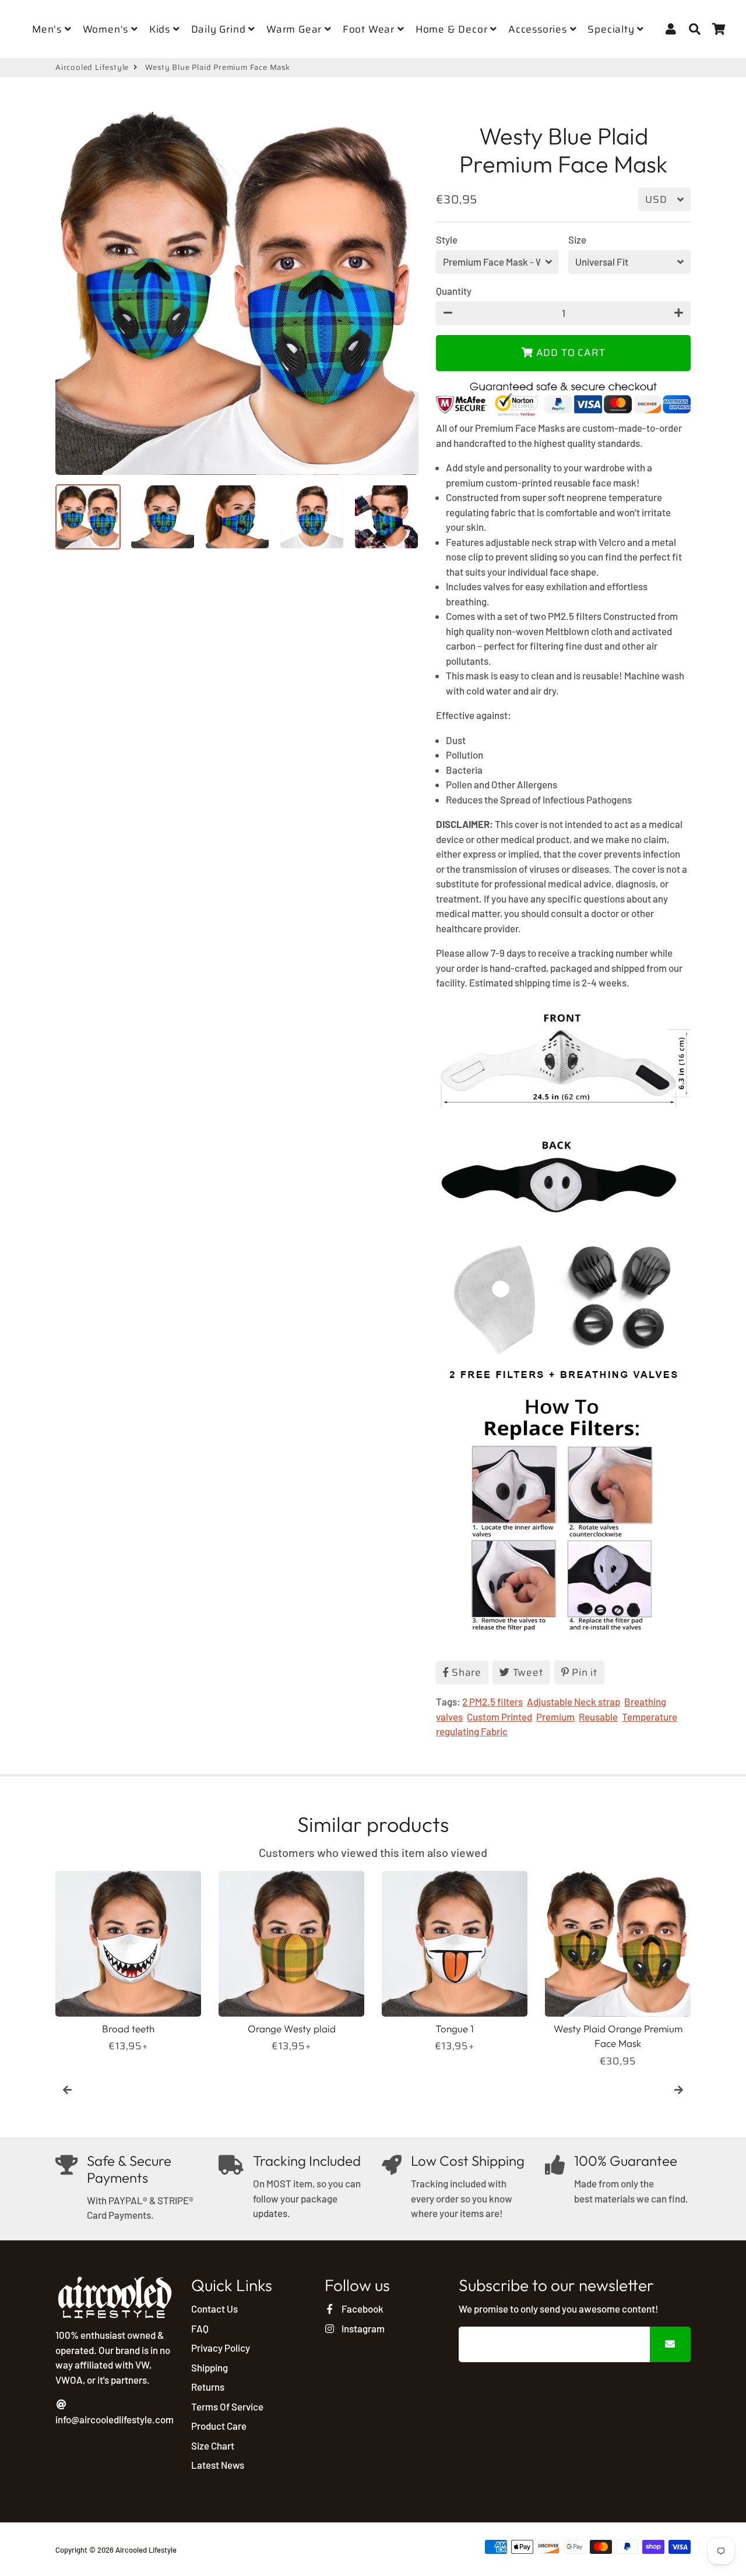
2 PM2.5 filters (492, 1701)
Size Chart (213, 2445)
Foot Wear (370, 29)
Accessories (539, 29)
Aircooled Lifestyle (92, 68)
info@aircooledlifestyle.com (115, 2419)
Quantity (454, 291)
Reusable (598, 1717)
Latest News (218, 2465)
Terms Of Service (227, 2406)
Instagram (362, 2328)
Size (577, 239)
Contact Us (214, 2309)
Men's (48, 29)
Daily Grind (220, 29)
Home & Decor (453, 29)
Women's (107, 29)
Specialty (612, 29)
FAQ (200, 2328)
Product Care (219, 2426)
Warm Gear (295, 29)
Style (447, 239)
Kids (161, 29)
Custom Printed (499, 1717)
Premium (555, 1717)
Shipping (210, 2367)
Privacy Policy (221, 2348)
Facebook (361, 2309)
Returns (208, 2387)
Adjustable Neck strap (573, 1701)
